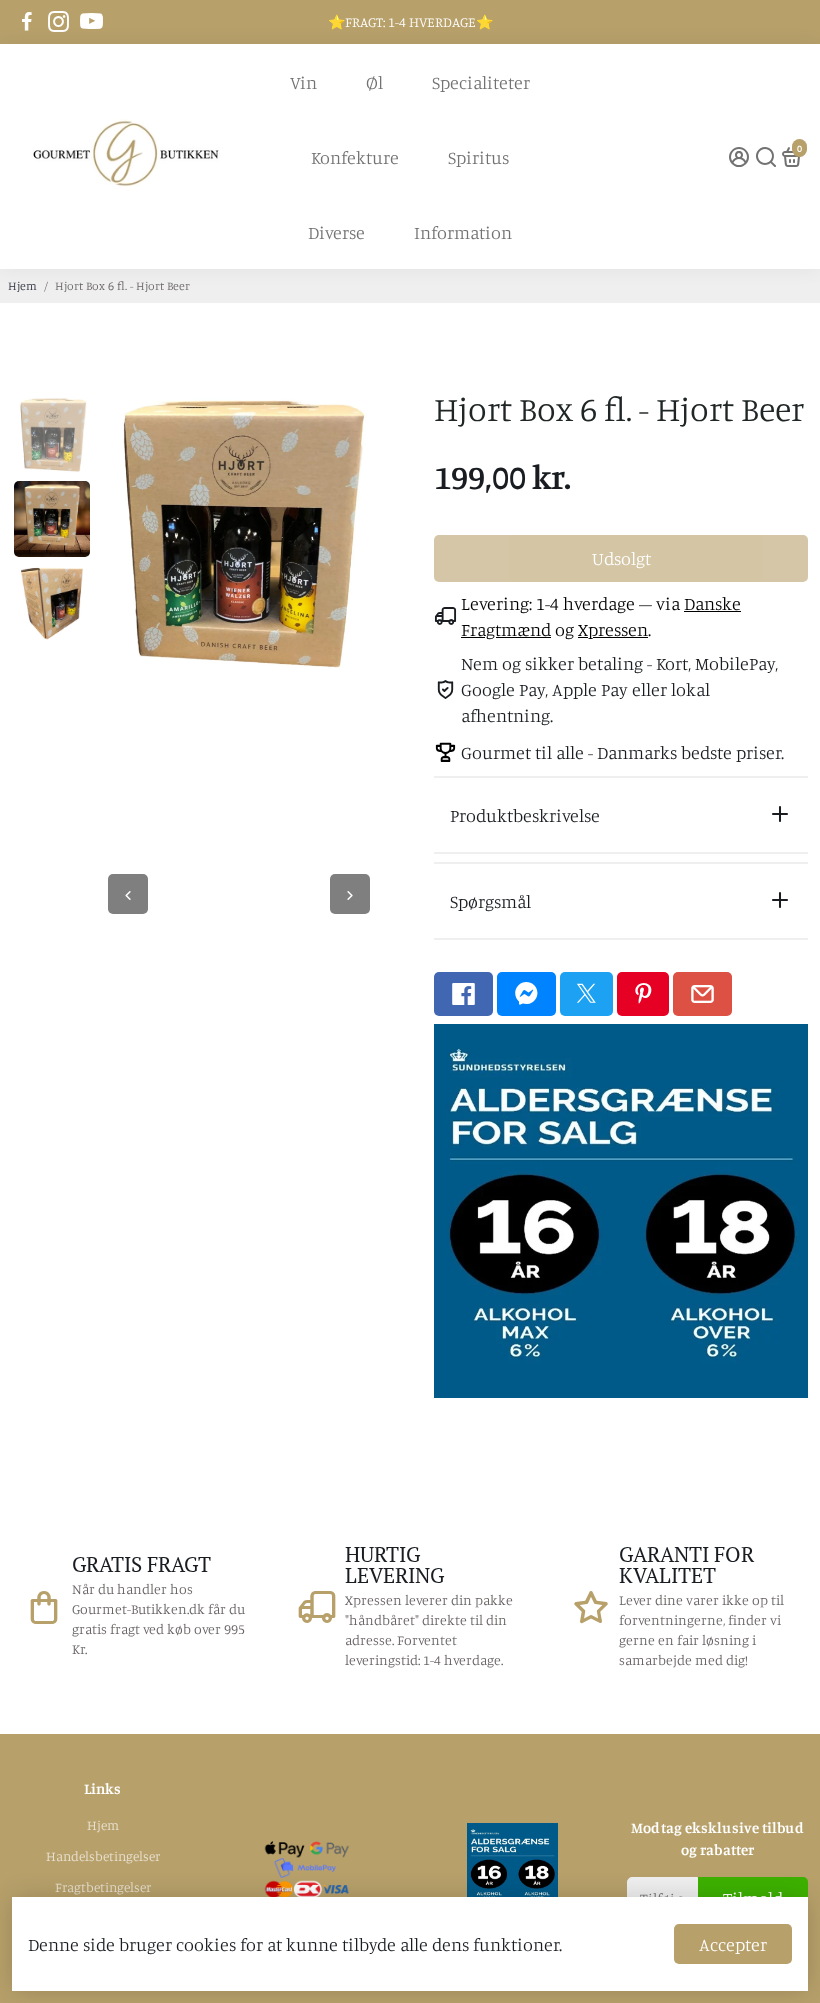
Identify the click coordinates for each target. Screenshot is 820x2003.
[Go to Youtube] (91, 22)
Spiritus (478, 157)
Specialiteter (481, 82)
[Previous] (128, 894)
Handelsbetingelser (103, 1856)
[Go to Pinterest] (643, 994)
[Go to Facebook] (27, 22)
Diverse (336, 232)
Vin (303, 82)
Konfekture (355, 157)
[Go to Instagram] (58, 22)
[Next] (350, 894)
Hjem (22, 285)
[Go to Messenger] (526, 994)
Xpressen (613, 629)
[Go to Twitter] (586, 994)
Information (463, 232)
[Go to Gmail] (702, 994)
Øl (374, 82)
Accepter (733, 1944)
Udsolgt (621, 558)
